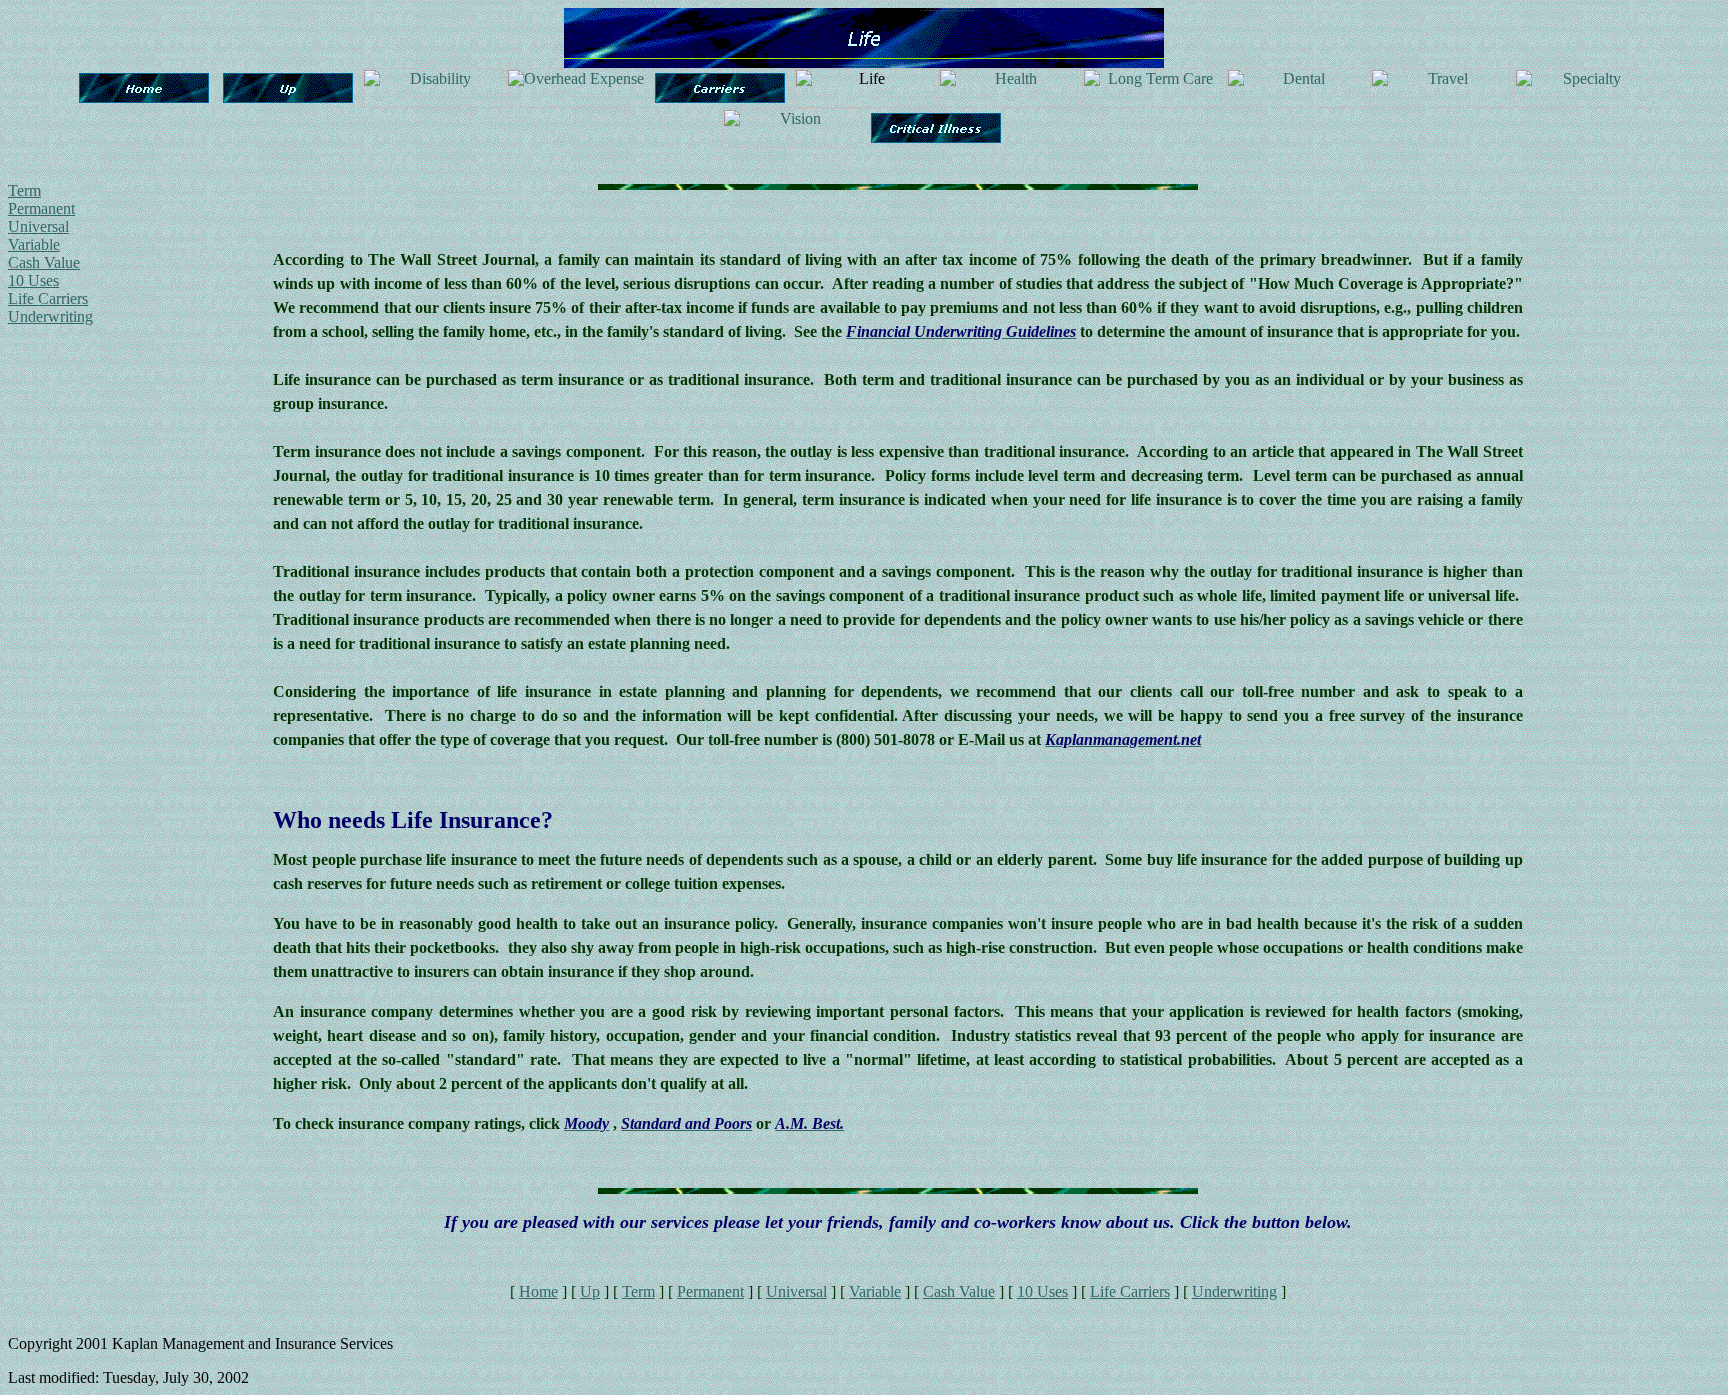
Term (24, 190)
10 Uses (33, 280)
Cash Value (44, 262)
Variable (34, 244)
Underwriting (50, 316)
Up (590, 1291)
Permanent (41, 208)
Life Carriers (48, 298)
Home (538, 1291)
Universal (38, 226)
